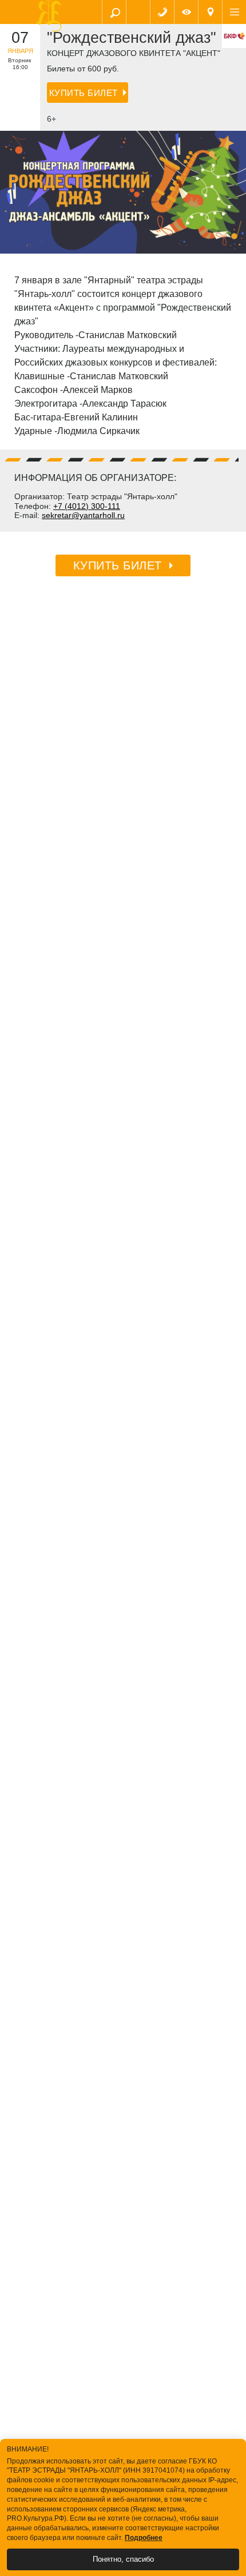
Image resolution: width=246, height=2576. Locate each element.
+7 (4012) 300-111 (87, 506)
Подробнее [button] (144, 2538)
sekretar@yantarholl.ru (83, 515)
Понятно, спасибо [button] (123, 2559)
